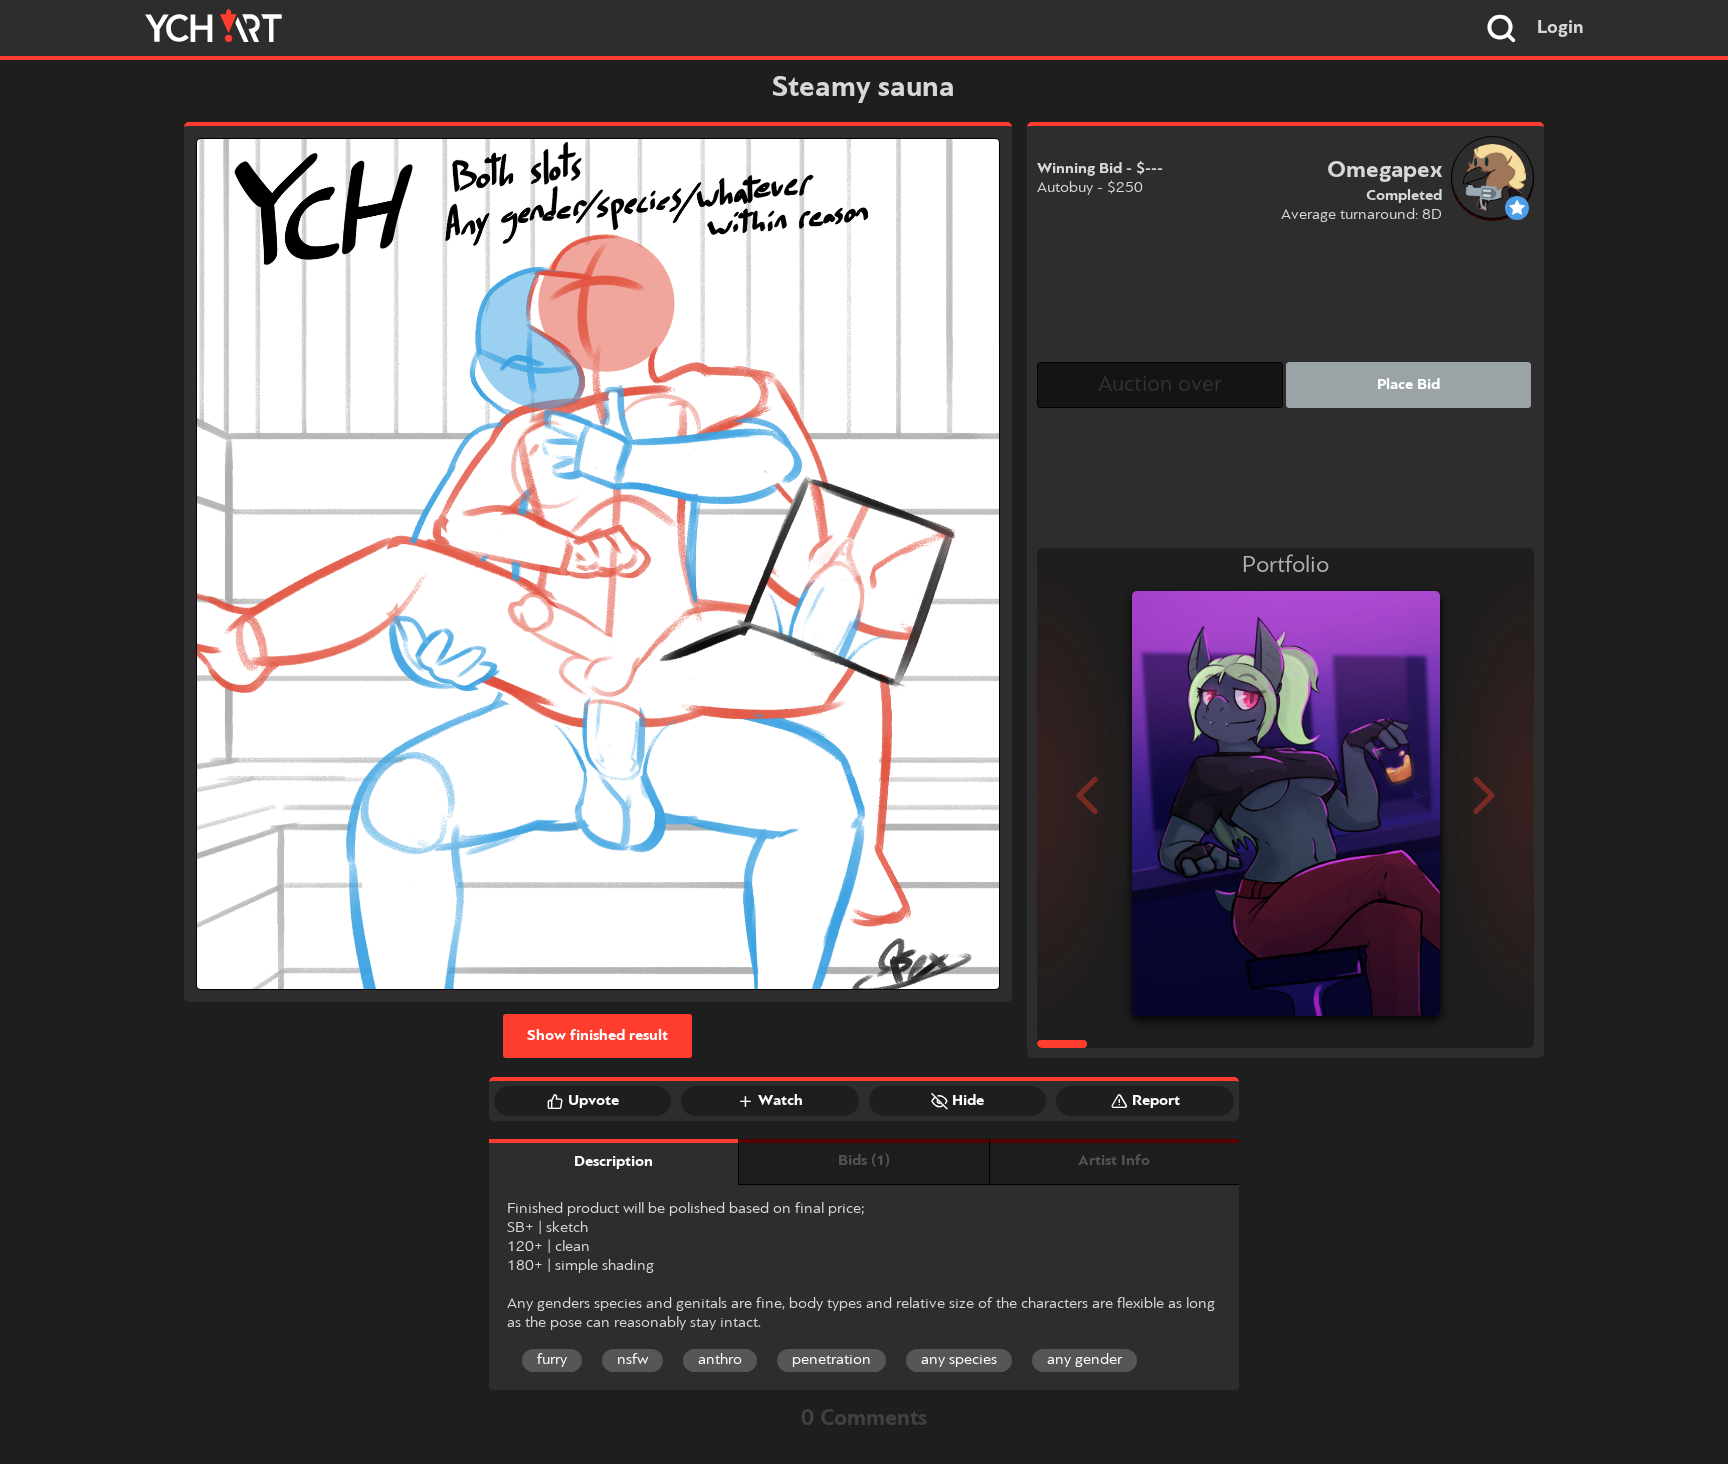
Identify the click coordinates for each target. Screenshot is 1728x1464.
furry (552, 1360)
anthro (720, 1360)
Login (1560, 28)
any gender (1084, 1360)
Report (1156, 1101)
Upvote (593, 1101)
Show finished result (597, 1036)
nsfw (632, 1360)
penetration (831, 1360)
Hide (968, 1101)
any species (959, 1360)
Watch (780, 1101)
